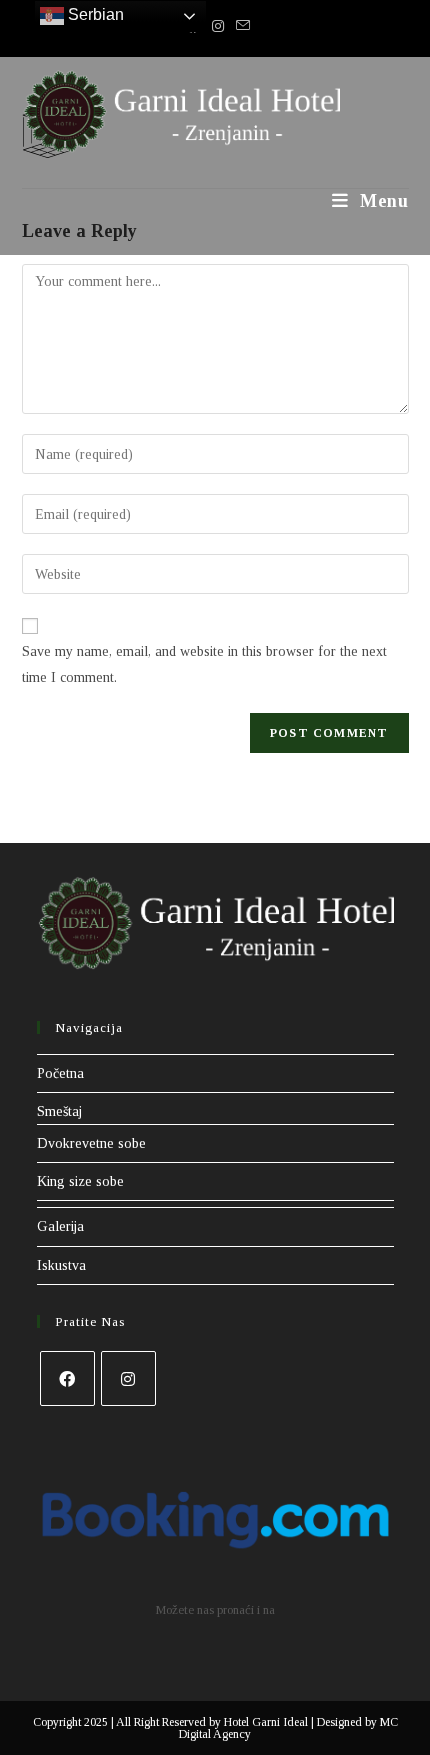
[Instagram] (128, 1378)
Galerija (60, 1226)
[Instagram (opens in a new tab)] (218, 27)
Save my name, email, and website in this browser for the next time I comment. (204, 664)
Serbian (94, 14)
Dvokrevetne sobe (91, 1143)
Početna (60, 1073)
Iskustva (61, 1265)
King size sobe (80, 1181)
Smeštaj (59, 1111)
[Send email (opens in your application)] (240, 27)
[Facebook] (67, 1378)
